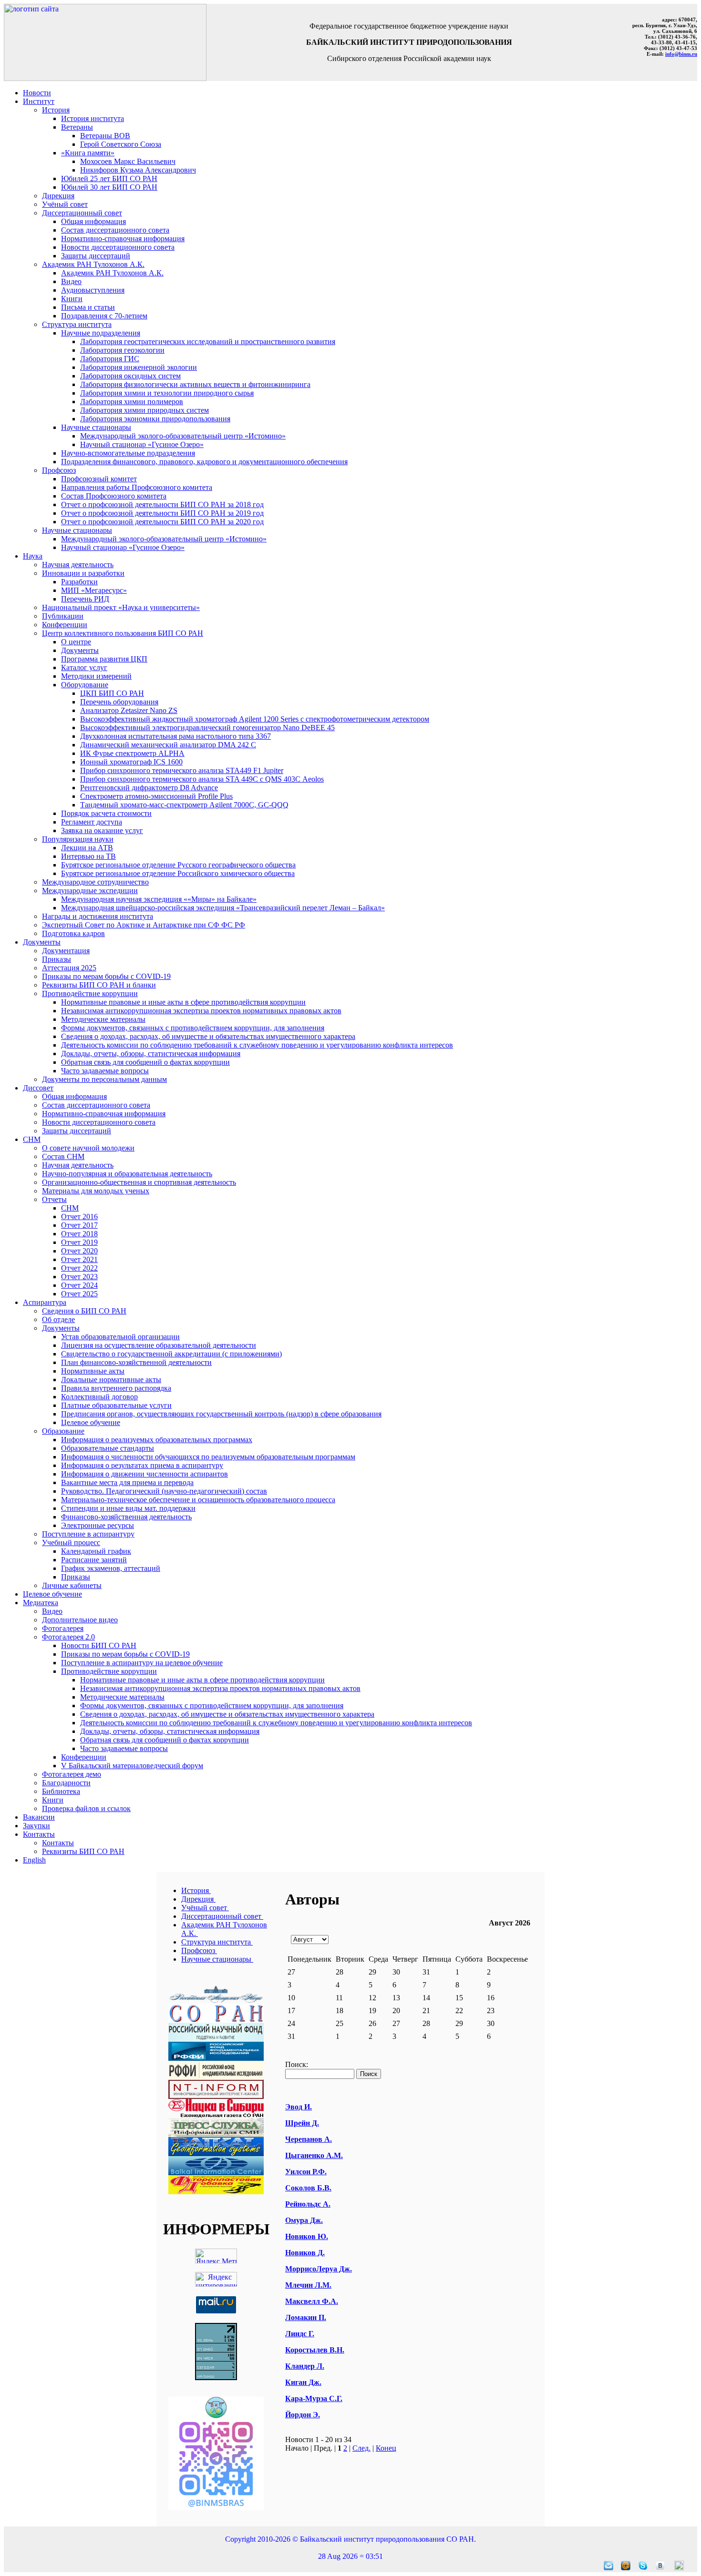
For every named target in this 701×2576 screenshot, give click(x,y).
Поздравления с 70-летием (104, 316)
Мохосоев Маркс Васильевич (128, 161)
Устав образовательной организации (120, 1337)
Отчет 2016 (79, 1217)
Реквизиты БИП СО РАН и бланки (99, 985)
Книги (72, 299)
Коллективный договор (99, 1397)
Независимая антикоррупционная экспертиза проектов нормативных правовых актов (201, 1011)
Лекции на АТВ (87, 848)
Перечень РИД (85, 599)
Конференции (65, 625)
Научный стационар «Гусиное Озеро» (142, 444)
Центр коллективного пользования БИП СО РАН (123, 633)
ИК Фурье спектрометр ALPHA (132, 753)
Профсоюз (59, 470)
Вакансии (39, 1817)
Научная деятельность (78, 565)
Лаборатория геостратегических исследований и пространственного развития (208, 341)
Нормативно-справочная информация (123, 239)
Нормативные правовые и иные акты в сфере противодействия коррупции (183, 1002)
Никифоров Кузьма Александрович (138, 170)
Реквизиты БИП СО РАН (83, 1851)
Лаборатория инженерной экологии (139, 367)
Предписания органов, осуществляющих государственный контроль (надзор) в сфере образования (221, 1414)
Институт (39, 101)
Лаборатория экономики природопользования (155, 419)
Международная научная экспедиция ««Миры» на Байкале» (159, 899)
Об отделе (58, 1319)
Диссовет (38, 1088)
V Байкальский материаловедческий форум (132, 1766)
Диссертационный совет (82, 213)
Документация (66, 951)
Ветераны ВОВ (105, 136)
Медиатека (41, 1603)
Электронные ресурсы (98, 1525)
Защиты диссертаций (96, 256)
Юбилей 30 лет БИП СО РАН (109, 187)
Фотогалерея (63, 1628)
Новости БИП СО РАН (99, 1645)
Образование (63, 1431)
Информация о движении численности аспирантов (144, 1474)
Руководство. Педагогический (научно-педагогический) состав (164, 1491)
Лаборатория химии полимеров (132, 402)
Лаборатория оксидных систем (130, 376)
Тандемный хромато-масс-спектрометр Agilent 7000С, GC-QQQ (184, 805)
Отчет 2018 (79, 1234)
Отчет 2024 (79, 1285)
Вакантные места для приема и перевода (127, 1482)
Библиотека (61, 1791)
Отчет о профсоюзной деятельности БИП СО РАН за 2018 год (162, 504)
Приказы (57, 959)
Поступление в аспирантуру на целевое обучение (142, 1663)
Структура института (77, 324)
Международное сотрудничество (95, 882)
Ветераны (77, 127)
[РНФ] (216, 2039)
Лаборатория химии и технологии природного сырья (167, 393)
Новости (37, 93)
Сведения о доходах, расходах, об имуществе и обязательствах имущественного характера (208, 1036)
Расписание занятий (94, 1560)
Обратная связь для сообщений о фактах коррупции (145, 1062)
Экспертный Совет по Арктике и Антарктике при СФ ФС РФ (144, 925)
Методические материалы (103, 1019)
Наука (33, 556)
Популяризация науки (78, 839)
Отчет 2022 (79, 1268)
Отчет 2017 (79, 1225)
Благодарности (66, 1783)
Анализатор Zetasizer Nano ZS (129, 710)
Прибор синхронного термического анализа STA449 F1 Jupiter (182, 770)
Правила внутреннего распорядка (116, 1388)
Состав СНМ (63, 1156)
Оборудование (85, 685)
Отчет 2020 (79, 1251)
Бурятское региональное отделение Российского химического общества (178, 873)
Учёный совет (65, 204)
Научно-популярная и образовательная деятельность (127, 1174)
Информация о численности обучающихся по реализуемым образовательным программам (208, 1457)
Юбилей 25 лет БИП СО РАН (109, 178)
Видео (71, 281)
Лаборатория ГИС (110, 359)
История (56, 110)
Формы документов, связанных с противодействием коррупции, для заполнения (193, 1028)
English (34, 1860)
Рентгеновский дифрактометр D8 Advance (149, 788)
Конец (386, 2448)
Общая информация (93, 221)
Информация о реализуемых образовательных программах (157, 1440)
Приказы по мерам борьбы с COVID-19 (106, 976)
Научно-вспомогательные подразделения (128, 453)
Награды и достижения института (98, 916)
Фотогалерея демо (72, 1774)
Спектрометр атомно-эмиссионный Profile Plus (156, 796)
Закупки (36, 1826)
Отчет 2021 (79, 1259)
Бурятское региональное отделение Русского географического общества (178, 865)
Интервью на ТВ (88, 856)
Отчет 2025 (79, 1294)
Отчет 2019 (79, 1242)
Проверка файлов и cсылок (86, 1808)
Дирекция (58, 196)
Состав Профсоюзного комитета (114, 496)
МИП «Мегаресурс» (94, 590)
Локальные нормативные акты (111, 1380)
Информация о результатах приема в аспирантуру (142, 1465)
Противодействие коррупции (90, 993)
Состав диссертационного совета (115, 230)
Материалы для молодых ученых (96, 1191)
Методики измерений (96, 676)
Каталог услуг (84, 667)
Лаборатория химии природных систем (144, 410)
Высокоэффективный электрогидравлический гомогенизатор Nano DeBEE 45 (207, 728)
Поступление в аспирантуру (88, 1534)
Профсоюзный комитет (99, 479)
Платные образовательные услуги (116, 1405)
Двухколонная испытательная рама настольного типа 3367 (175, 736)
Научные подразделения (101, 333)
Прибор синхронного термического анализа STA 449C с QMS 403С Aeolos (202, 779)
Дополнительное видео (80, 1620)
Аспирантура (45, 1302)
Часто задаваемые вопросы (105, 1071)
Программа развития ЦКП (104, 659)
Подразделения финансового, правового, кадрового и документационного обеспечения (204, 462)
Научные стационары (96, 427)
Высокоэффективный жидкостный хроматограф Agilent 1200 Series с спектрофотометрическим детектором (255, 719)
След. (361, 2448)
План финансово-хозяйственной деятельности (136, 1362)
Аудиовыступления (93, 290)
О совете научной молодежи (88, 1148)
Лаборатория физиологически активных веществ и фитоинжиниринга (195, 384)
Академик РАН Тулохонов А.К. (93, 264)
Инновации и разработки (83, 573)
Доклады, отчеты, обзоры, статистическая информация (151, 1054)
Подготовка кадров (73, 933)
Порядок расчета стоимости (106, 813)
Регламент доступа (92, 822)
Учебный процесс (71, 1543)
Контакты (39, 1834)
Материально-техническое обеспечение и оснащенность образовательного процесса (198, 1500)
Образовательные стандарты (108, 1448)
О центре (76, 642)
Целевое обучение (91, 1422)
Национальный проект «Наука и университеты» (121, 607)
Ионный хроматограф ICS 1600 (131, 762)
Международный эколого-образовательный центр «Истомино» (183, 436)
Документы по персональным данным (104, 1079)
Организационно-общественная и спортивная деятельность (139, 1182)
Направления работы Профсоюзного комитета (137, 487)
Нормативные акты (93, 1371)
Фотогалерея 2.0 (68, 1637)
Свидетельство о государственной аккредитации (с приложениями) (171, 1354)
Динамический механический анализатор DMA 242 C (168, 745)
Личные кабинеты (72, 1585)
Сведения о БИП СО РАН (84, 1311)
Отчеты (54, 1199)
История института (93, 118)
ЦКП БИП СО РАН (112, 693)
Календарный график (96, 1551)
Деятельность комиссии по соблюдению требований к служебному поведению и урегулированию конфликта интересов (257, 1045)
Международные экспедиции (90, 891)
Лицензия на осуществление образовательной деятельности (159, 1345)
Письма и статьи (88, 307)
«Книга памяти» (88, 153)
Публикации (63, 616)
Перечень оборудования (119, 702)
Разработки (79, 582)
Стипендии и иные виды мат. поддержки (128, 1508)
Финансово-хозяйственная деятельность (126, 1517)
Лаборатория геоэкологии (122, 350)
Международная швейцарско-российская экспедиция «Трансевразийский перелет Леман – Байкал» (223, 908)
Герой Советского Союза (121, 144)
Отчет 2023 (79, 1277)
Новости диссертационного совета (118, 247)
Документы (80, 650)
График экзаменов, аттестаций (111, 1568)
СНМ (32, 1139)
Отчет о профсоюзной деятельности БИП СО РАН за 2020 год (162, 522)
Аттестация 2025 (69, 968)
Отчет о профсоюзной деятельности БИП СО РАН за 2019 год (162, 513)
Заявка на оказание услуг (102, 830)
